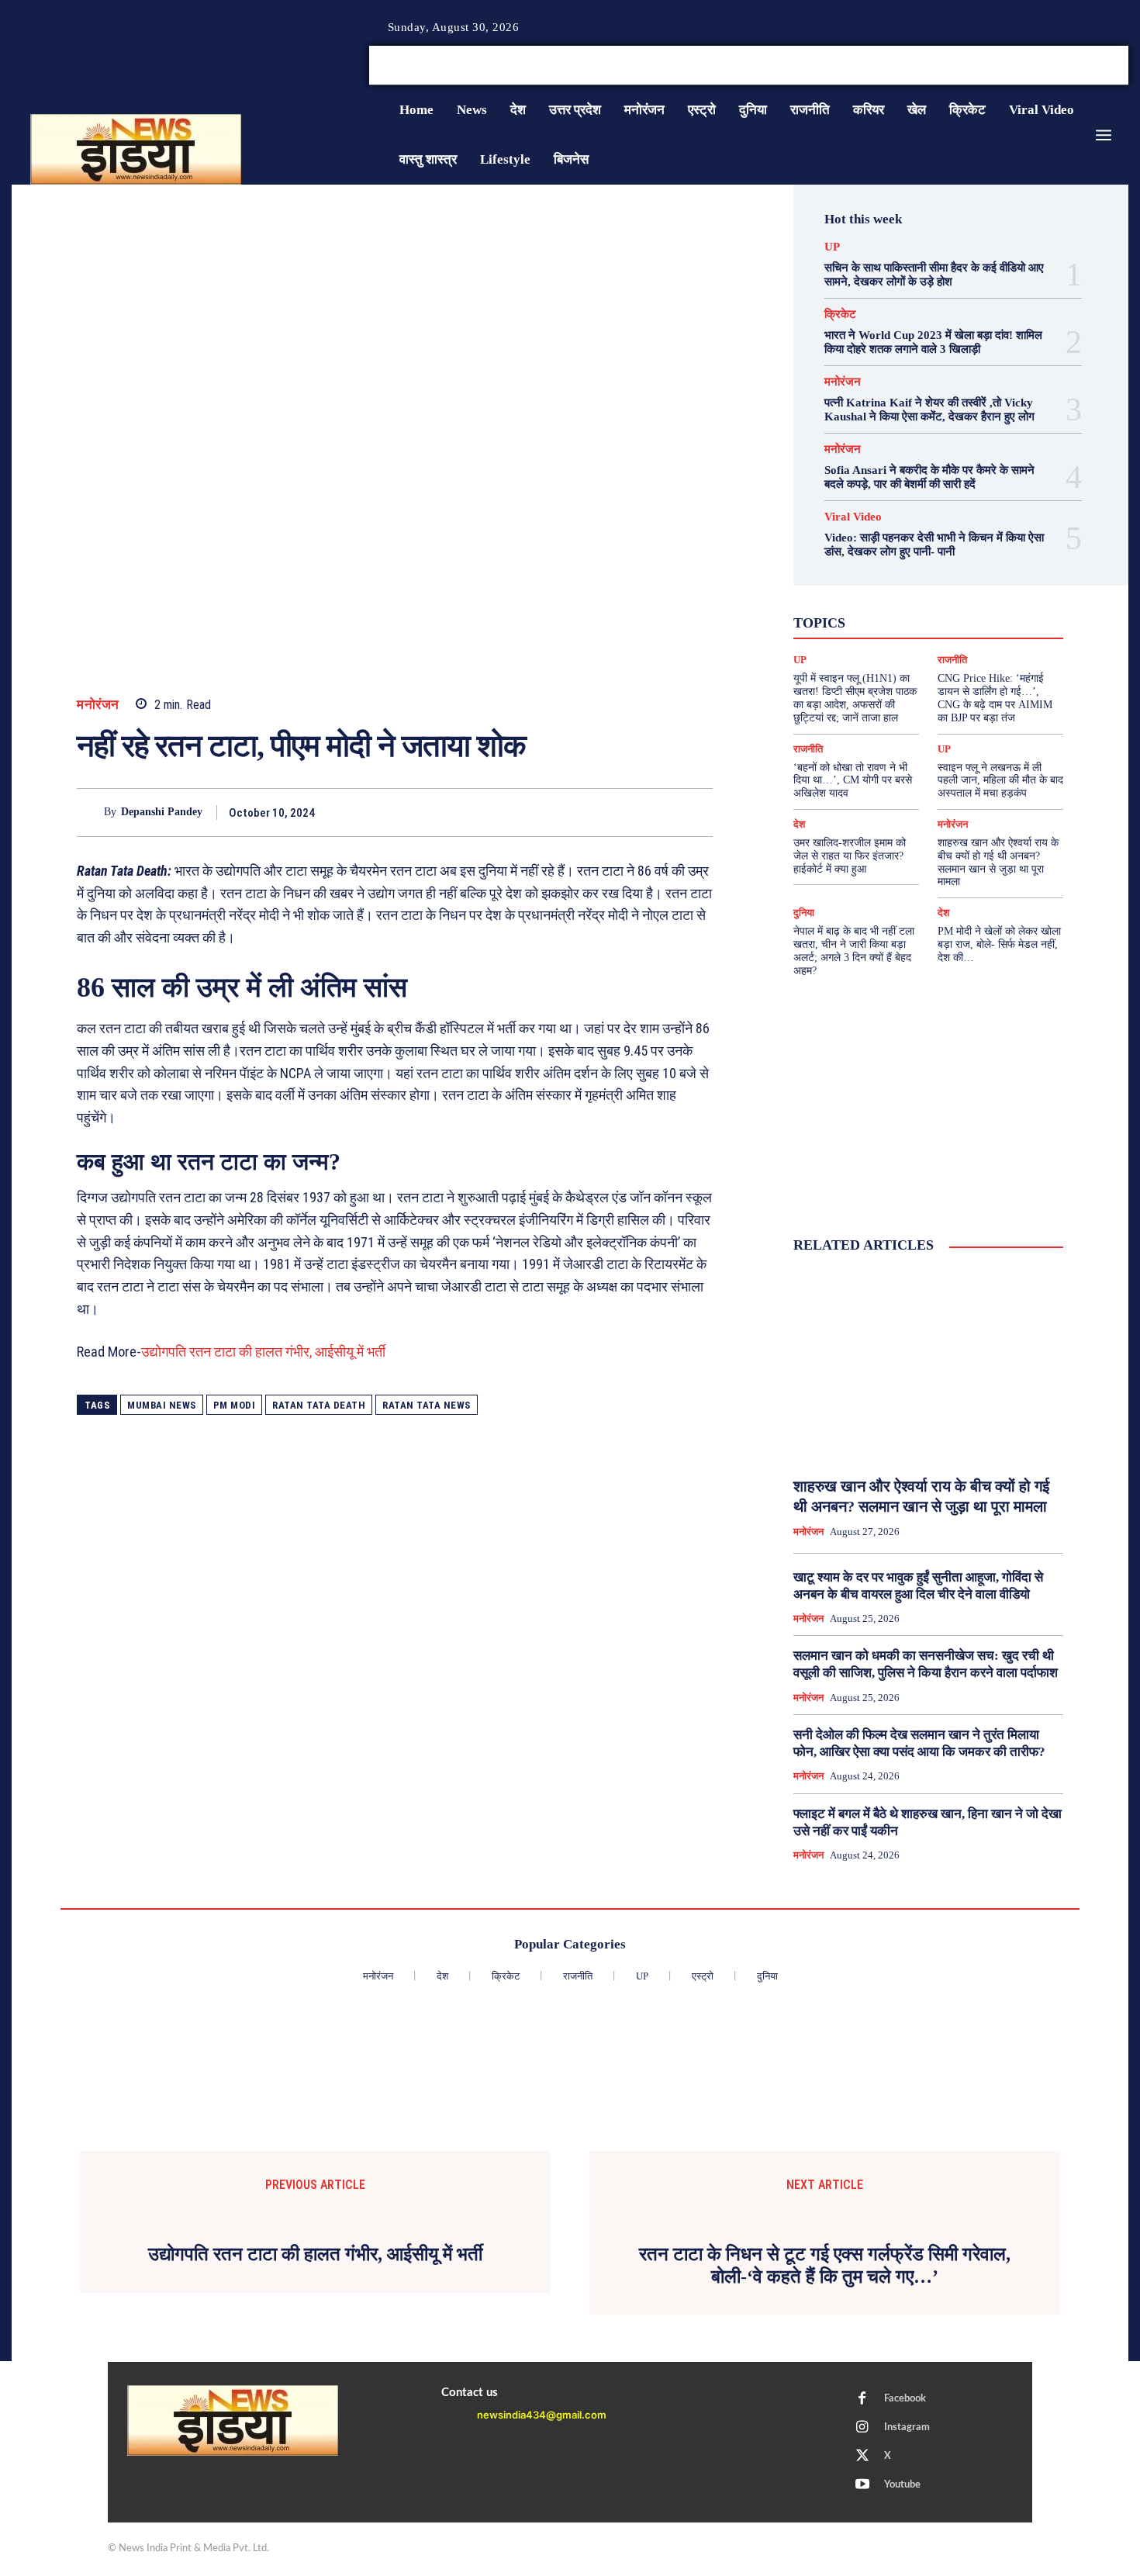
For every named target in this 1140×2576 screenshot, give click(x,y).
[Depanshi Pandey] (90, 813)
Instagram (907, 2427)
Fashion (893, 579)
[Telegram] (660, 812)
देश (952, 621)
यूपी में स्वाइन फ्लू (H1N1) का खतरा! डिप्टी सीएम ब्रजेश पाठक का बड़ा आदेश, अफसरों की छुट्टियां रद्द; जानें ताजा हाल (855, 698)
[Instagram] (1085, 66)
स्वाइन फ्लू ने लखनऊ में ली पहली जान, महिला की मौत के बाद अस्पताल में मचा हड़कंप (1000, 781)
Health (945, 579)
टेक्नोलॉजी (862, 621)
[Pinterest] (589, 812)
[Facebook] (1066, 66)
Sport (974, 593)
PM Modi (235, 1405)
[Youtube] (1122, 66)
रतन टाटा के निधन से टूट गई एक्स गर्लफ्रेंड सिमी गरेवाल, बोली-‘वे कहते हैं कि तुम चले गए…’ (825, 2265)
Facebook (905, 2399)
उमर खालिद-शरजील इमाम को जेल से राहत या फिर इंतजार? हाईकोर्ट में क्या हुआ (850, 856)
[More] (696, 812)
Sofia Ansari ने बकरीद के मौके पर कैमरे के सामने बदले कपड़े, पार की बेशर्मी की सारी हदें (929, 477)
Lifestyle (999, 579)
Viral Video (853, 517)
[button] (1010, 65)
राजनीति (979, 634)
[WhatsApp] (624, 812)
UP (832, 247)
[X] (1104, 66)
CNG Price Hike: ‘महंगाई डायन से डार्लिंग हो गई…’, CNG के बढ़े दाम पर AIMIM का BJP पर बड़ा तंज (995, 698)
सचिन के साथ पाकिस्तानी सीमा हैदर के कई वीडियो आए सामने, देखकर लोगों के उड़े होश (934, 275)
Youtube (902, 2485)
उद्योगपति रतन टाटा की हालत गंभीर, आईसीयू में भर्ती (263, 1352)
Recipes (924, 593)
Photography (859, 593)
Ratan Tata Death (319, 1405)
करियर (963, 607)
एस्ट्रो (918, 607)
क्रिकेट (840, 315)
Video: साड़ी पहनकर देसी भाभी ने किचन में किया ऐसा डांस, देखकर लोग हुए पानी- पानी (934, 545)
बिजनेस (993, 621)
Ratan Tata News (427, 1405)
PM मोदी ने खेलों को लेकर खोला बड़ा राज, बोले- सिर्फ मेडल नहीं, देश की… (999, 944)
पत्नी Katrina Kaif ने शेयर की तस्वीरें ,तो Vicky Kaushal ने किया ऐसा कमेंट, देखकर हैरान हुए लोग (929, 410)
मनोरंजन (98, 705)
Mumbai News (162, 1405)
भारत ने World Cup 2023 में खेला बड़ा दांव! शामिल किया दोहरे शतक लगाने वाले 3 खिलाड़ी (933, 342)
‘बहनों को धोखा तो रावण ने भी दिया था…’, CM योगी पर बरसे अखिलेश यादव (853, 781)
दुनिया (914, 621)
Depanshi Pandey (162, 812)
